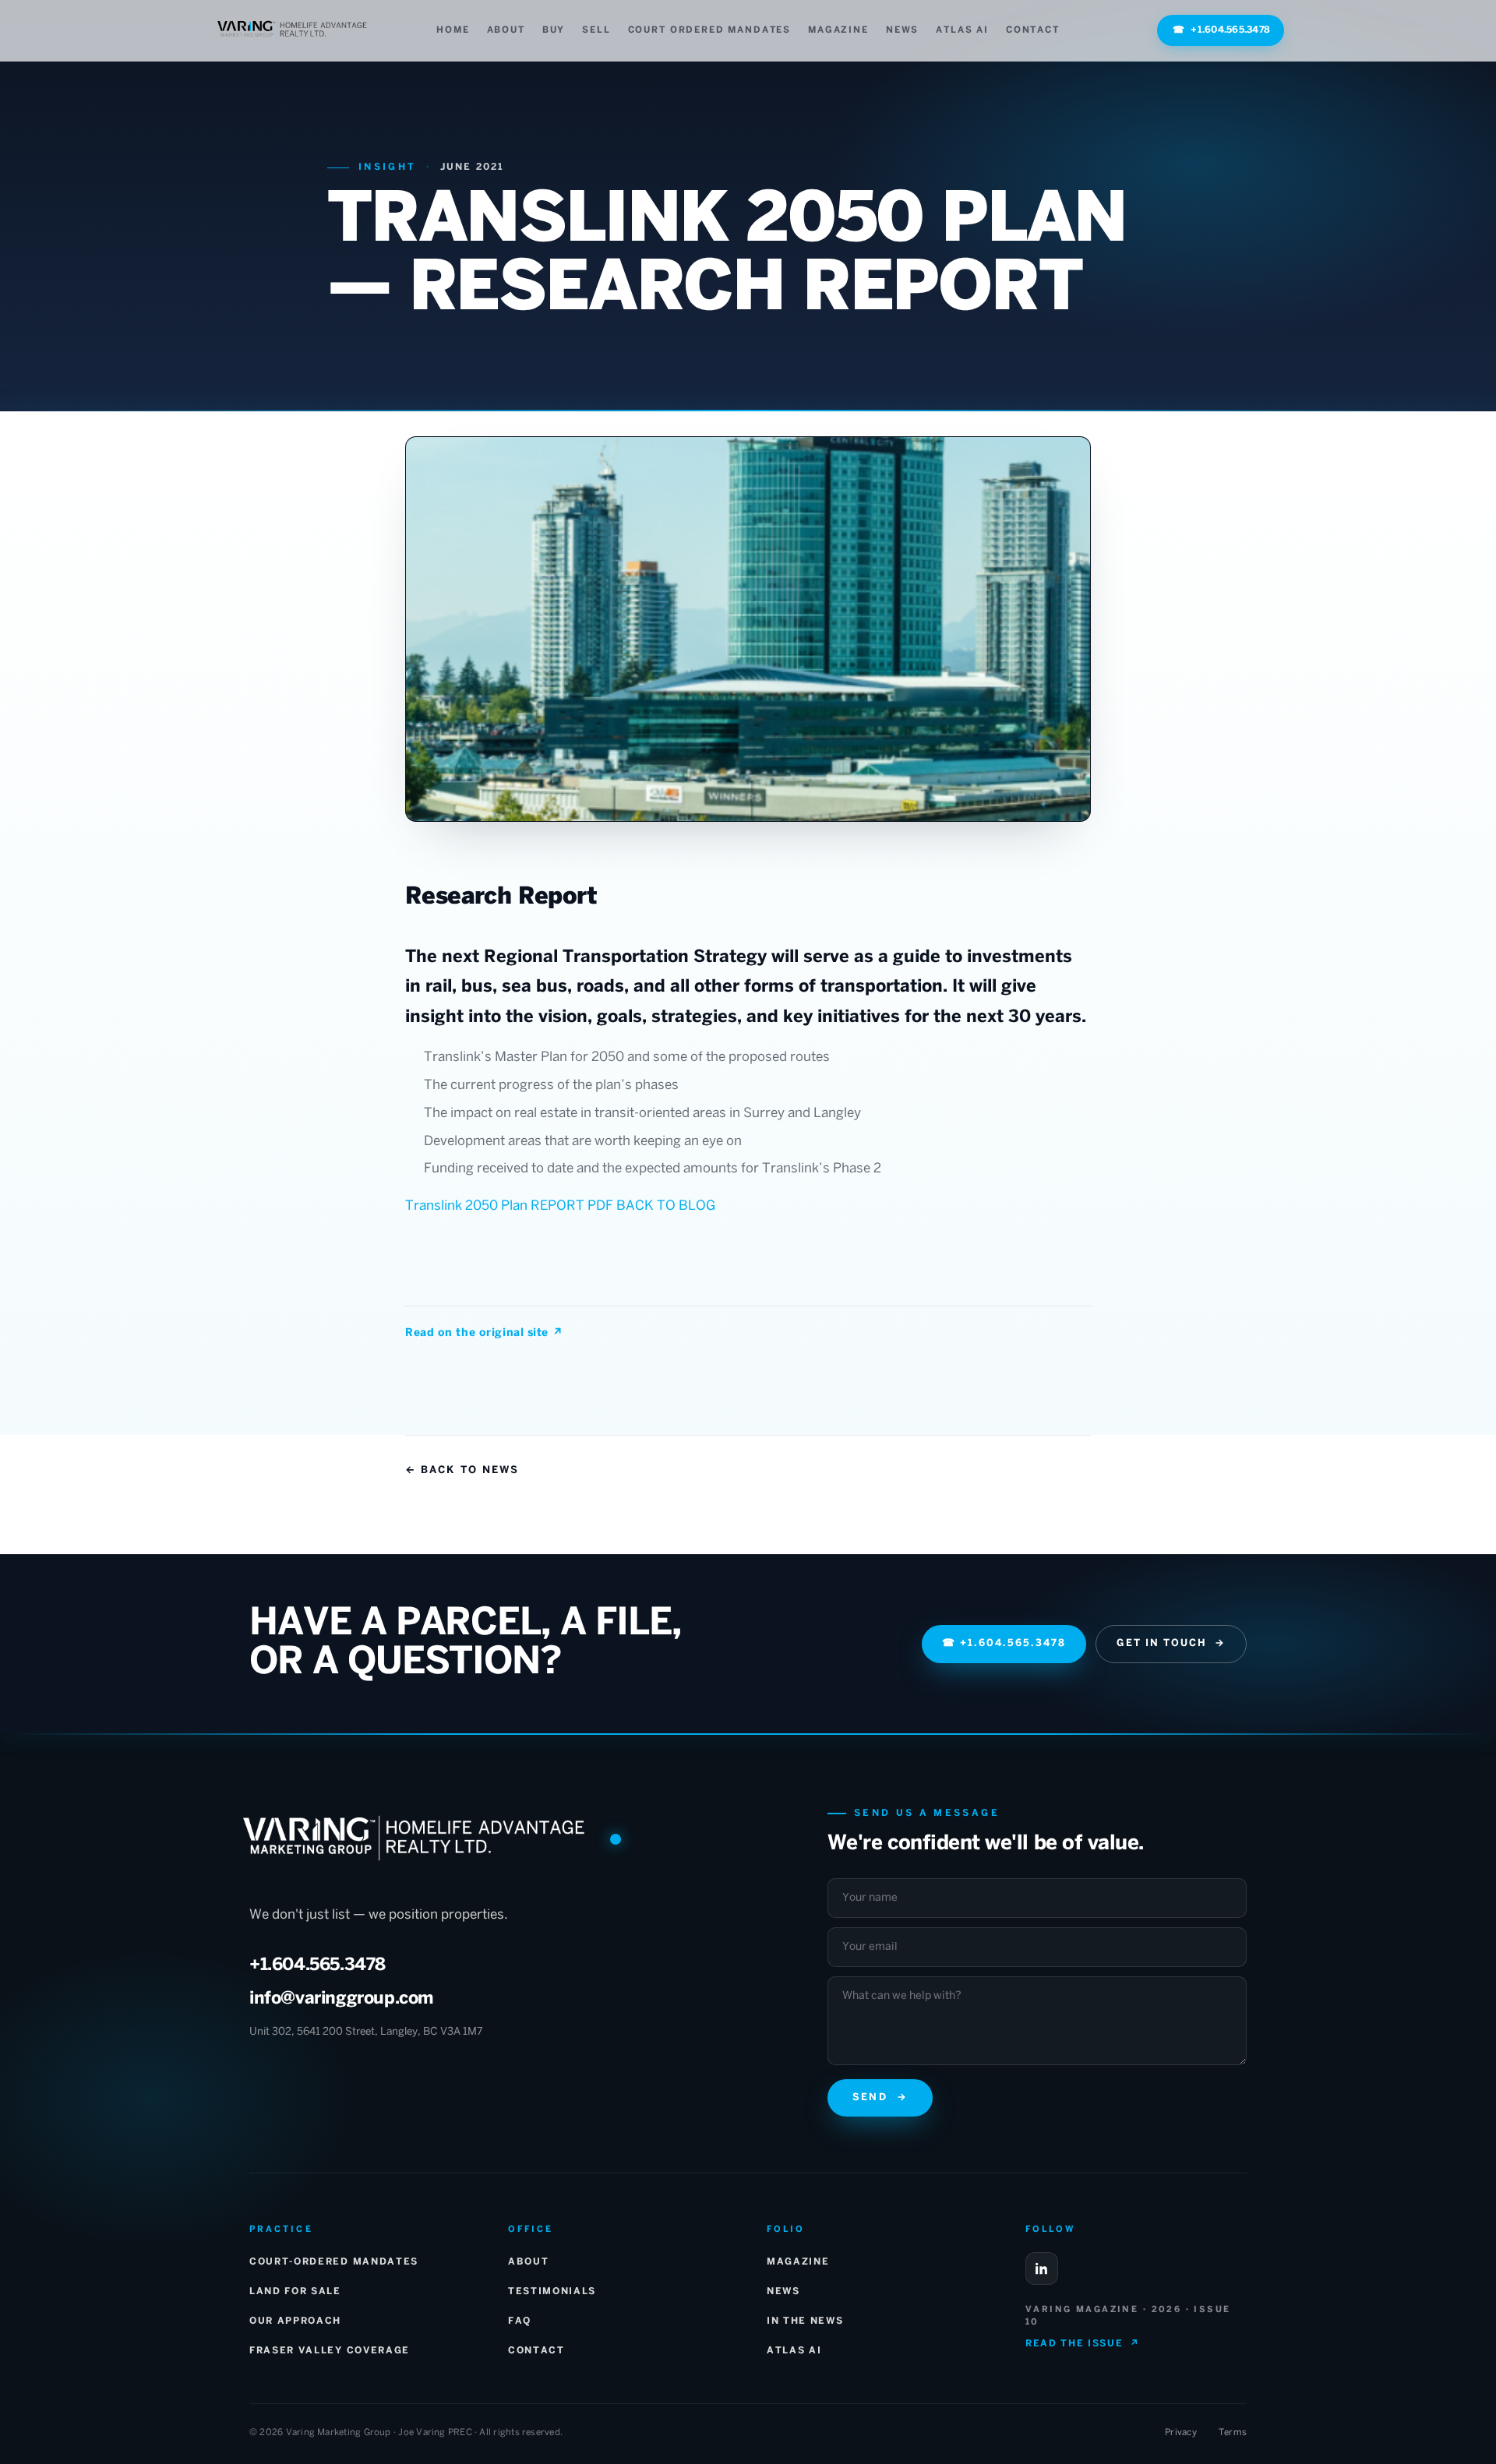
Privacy (1181, 2432)
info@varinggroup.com (342, 1999)
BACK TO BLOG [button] (666, 1206)
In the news (805, 2321)
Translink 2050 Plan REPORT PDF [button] (511, 1206)
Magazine (838, 30)
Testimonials (552, 2291)
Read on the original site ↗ (484, 1333)
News (902, 30)
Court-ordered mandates (334, 2262)
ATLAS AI (962, 30)
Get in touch (1171, 1644)
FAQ (520, 2321)
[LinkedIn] (1042, 2268)
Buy (554, 30)
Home (453, 30)
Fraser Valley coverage (330, 2351)
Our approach (295, 2321)
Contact (1033, 30)
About (506, 30)
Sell (596, 30)
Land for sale (295, 2291)
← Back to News (462, 1470)
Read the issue (1082, 2344)
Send (880, 2098)
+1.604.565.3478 (1221, 30)
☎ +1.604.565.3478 (1004, 1644)
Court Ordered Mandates (709, 30)
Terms (1233, 2432)
